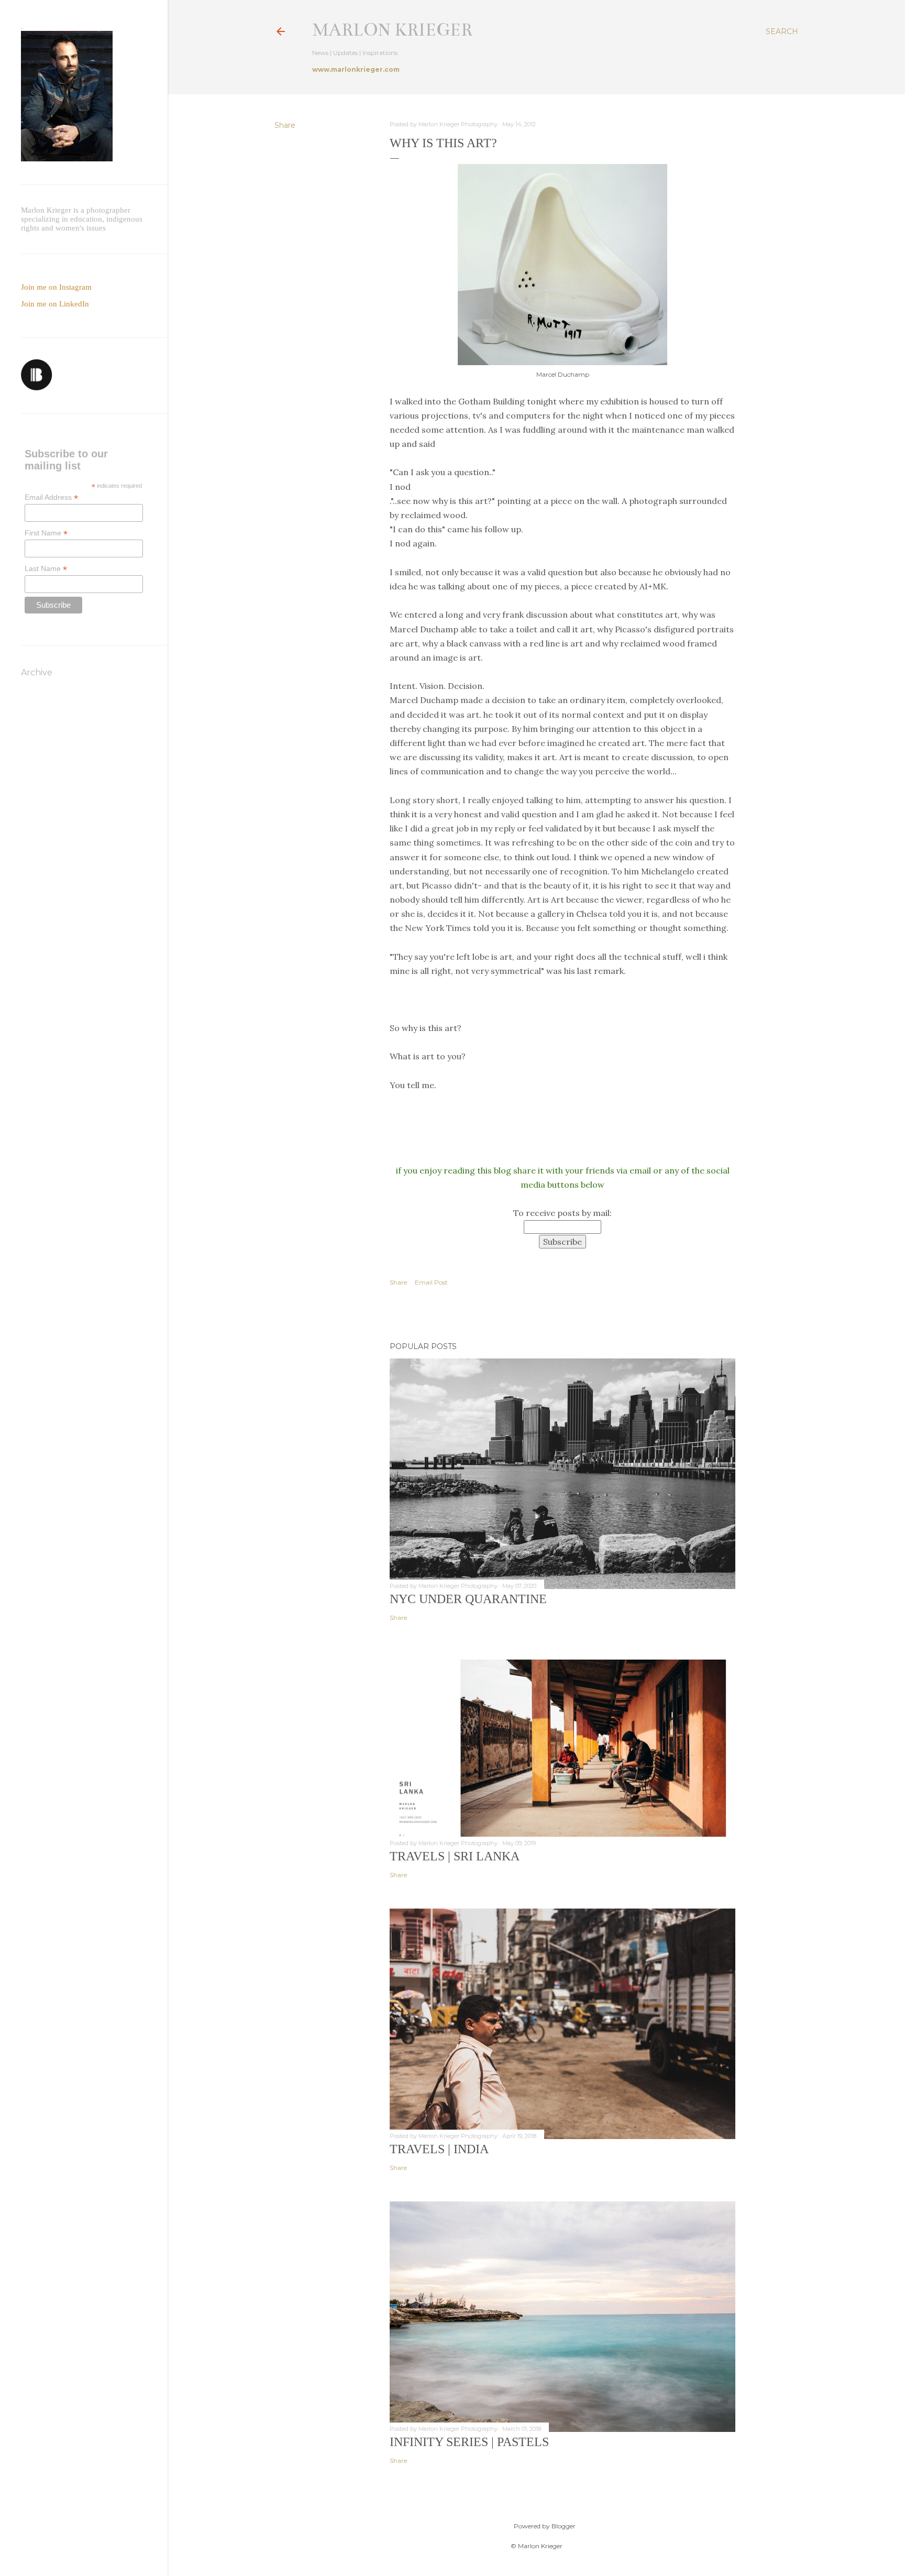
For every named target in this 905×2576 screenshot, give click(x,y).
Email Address (51, 497)
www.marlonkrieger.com (356, 69)
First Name (46, 533)
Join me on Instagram (56, 287)
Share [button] (285, 125)
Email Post (431, 1282)
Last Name (46, 569)
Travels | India (439, 2149)
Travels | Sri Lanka (455, 1856)
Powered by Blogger (545, 2526)
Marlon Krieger (392, 30)
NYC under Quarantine (468, 1599)
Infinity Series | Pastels (469, 2442)
